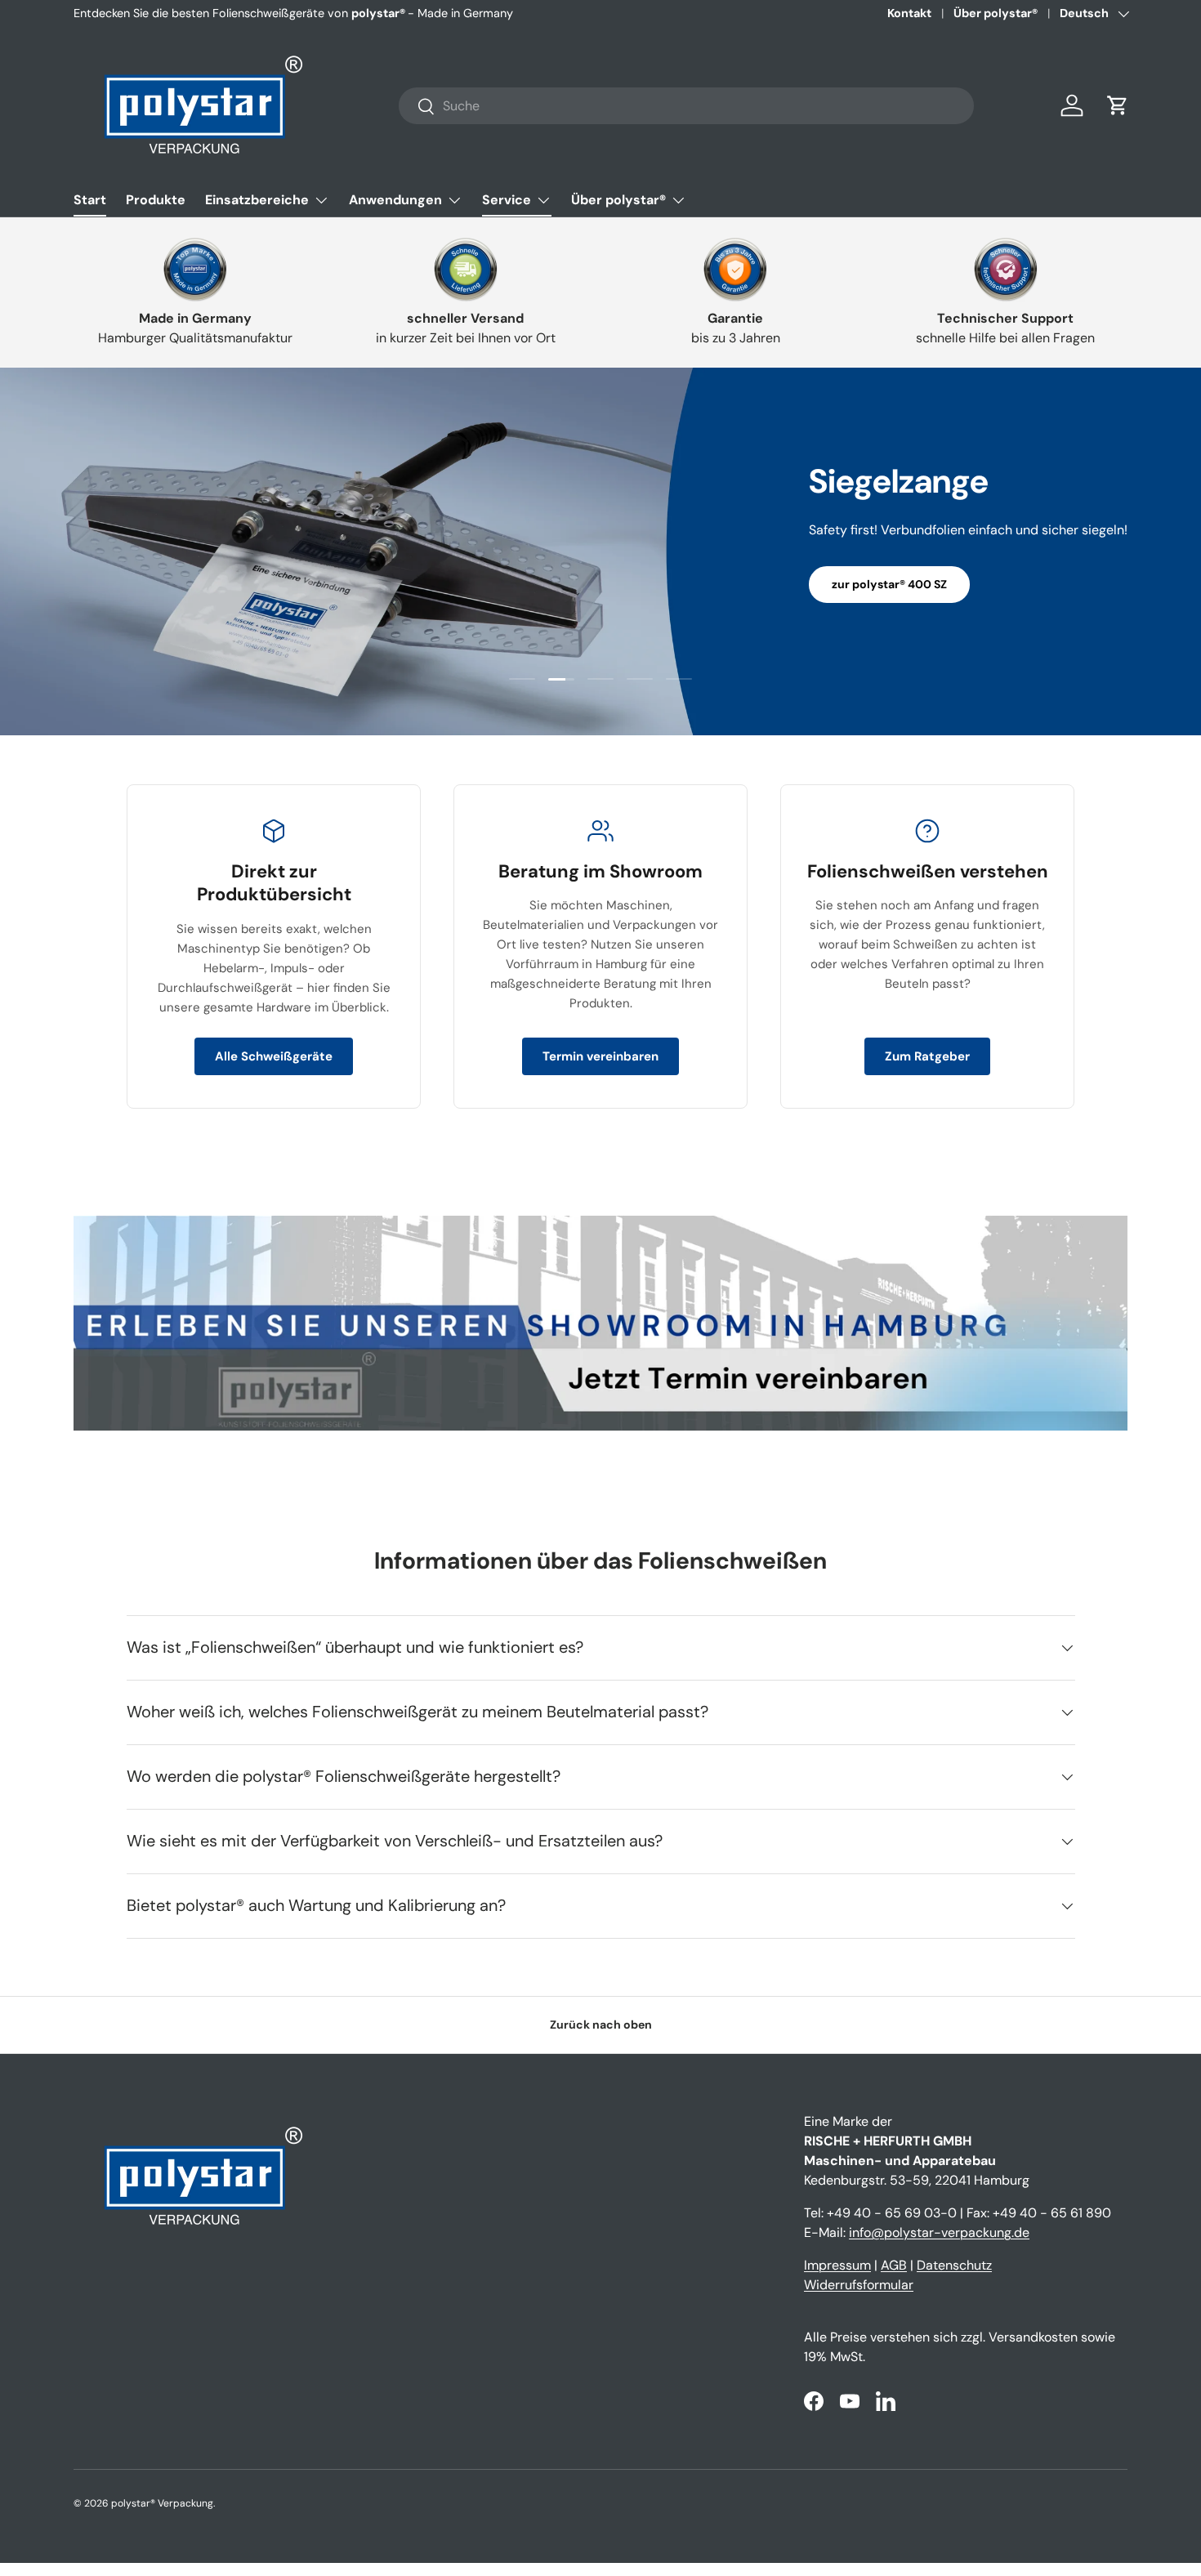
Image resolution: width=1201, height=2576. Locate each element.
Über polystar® (996, 13)
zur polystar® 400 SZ (889, 584)
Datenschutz (954, 2265)
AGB (894, 2265)
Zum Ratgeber (927, 1056)
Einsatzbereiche (257, 200)
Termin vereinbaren (600, 1056)
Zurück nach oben (601, 2025)
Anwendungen (395, 200)
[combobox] (686, 106)
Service (507, 200)
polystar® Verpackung (162, 2503)
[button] (1118, 105)
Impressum (837, 2265)
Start (90, 200)
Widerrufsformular (859, 2285)
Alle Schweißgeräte (274, 1056)
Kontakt (909, 13)
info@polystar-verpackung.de (939, 2232)
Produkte (156, 200)
